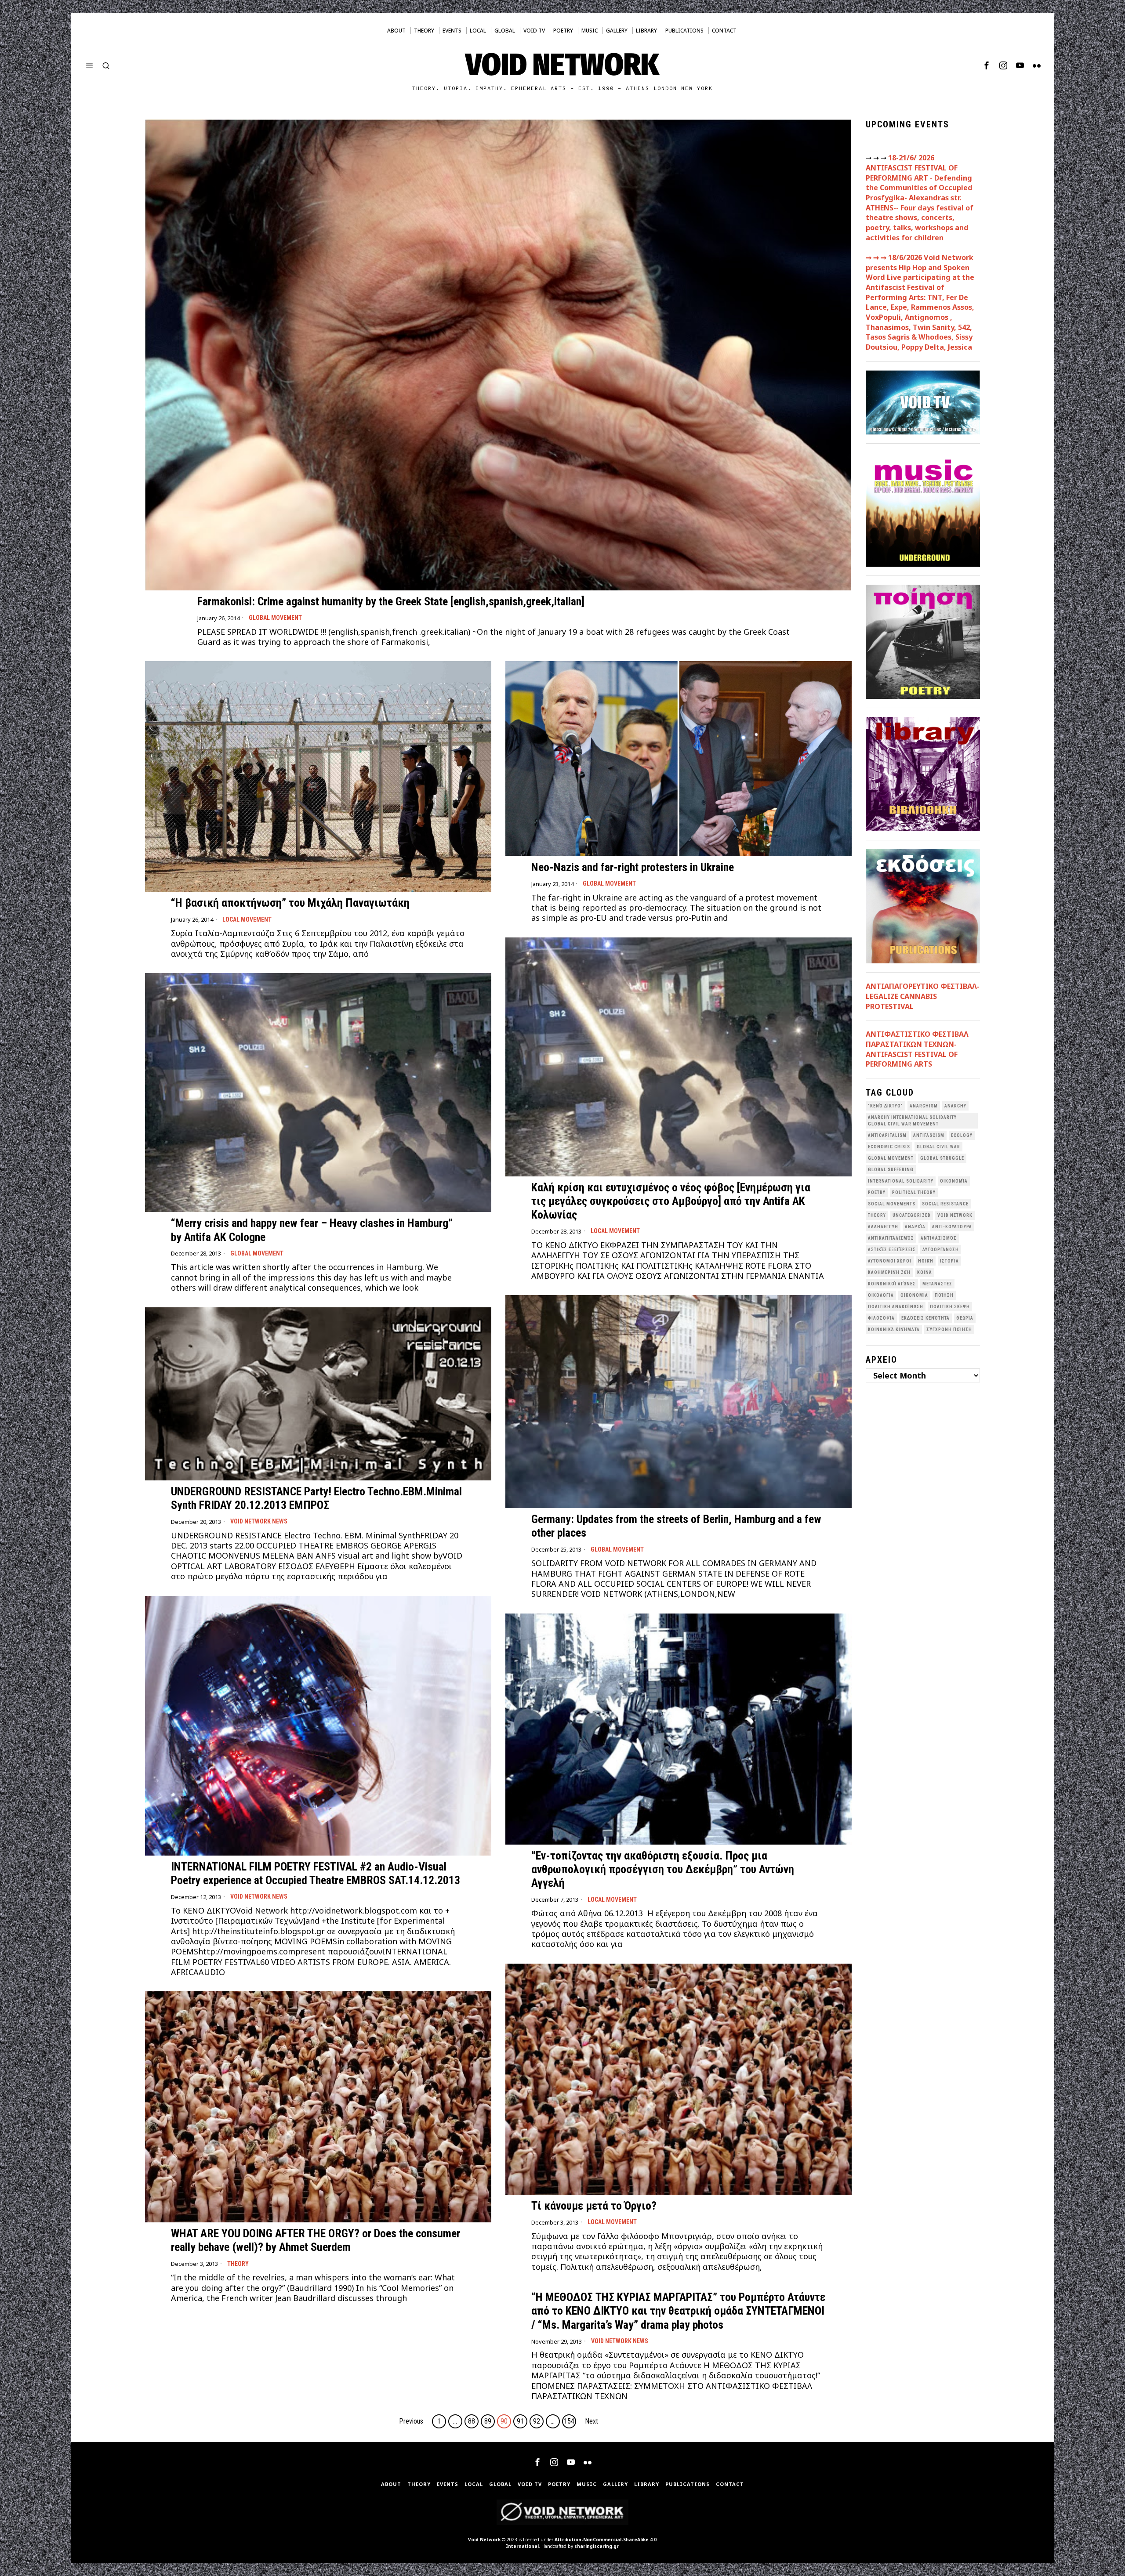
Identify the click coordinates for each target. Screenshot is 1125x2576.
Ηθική (926, 1261)
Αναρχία (915, 1227)
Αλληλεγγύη (883, 1227)
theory (877, 1215)
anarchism (924, 1106)
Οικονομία (914, 1295)
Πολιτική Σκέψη (950, 1307)
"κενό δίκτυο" (885, 1106)
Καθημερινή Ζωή (889, 1272)
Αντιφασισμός (939, 1238)
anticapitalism (887, 1135)
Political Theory (914, 1192)
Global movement (275, 618)
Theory (238, 2264)
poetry (877, 1192)
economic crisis (889, 1147)
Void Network (484, 2540)
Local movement (247, 919)
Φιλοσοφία (881, 1318)
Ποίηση (944, 1295)
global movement (891, 1158)
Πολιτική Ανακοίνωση (896, 1307)
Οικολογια (881, 1295)
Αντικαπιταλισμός (891, 1238)
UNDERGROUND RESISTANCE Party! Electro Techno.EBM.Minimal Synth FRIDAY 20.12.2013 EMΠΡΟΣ (316, 1498)
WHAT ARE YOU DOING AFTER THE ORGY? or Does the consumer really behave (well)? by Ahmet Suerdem (316, 2240)
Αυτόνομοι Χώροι (890, 1261)
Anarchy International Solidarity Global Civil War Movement (912, 1121)
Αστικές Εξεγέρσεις (892, 1250)
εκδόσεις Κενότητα (925, 1318)
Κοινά (925, 1272)
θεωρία (965, 1318)
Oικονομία (954, 1181)
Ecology (962, 1135)
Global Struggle (942, 1158)
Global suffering (891, 1170)
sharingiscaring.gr (597, 2546)
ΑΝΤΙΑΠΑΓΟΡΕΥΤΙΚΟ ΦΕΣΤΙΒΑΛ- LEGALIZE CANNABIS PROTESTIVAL (923, 996)
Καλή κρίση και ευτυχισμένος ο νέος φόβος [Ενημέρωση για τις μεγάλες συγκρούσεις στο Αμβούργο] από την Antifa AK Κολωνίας (671, 1201)
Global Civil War (938, 1147)
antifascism (929, 1135)
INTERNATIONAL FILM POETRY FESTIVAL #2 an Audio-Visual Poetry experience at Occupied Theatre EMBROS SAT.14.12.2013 (316, 1873)
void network (955, 1215)
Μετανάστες (937, 1284)
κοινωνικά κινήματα (894, 1330)
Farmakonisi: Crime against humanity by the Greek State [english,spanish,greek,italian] (391, 601)
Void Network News (259, 1521)
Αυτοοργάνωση (941, 1250)
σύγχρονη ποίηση (949, 1330)
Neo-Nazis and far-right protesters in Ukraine (633, 867)
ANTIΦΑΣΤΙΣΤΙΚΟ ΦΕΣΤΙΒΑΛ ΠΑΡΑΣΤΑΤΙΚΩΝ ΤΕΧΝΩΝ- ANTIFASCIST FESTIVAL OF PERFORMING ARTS (917, 1049)
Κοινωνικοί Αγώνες (892, 1284)
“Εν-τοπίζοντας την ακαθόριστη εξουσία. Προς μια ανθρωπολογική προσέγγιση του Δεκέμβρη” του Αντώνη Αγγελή (663, 1869)
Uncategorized (912, 1215)
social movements (892, 1204)
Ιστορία (949, 1261)
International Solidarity (901, 1181)
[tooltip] (987, 65)
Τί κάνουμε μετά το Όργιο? (594, 2206)
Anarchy (955, 1106)
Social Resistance (945, 1204)
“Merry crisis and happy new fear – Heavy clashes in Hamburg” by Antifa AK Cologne (312, 1230)
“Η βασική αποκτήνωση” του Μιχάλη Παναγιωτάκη (290, 903)
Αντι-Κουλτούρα (952, 1227)
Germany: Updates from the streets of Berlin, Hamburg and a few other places (676, 1526)
